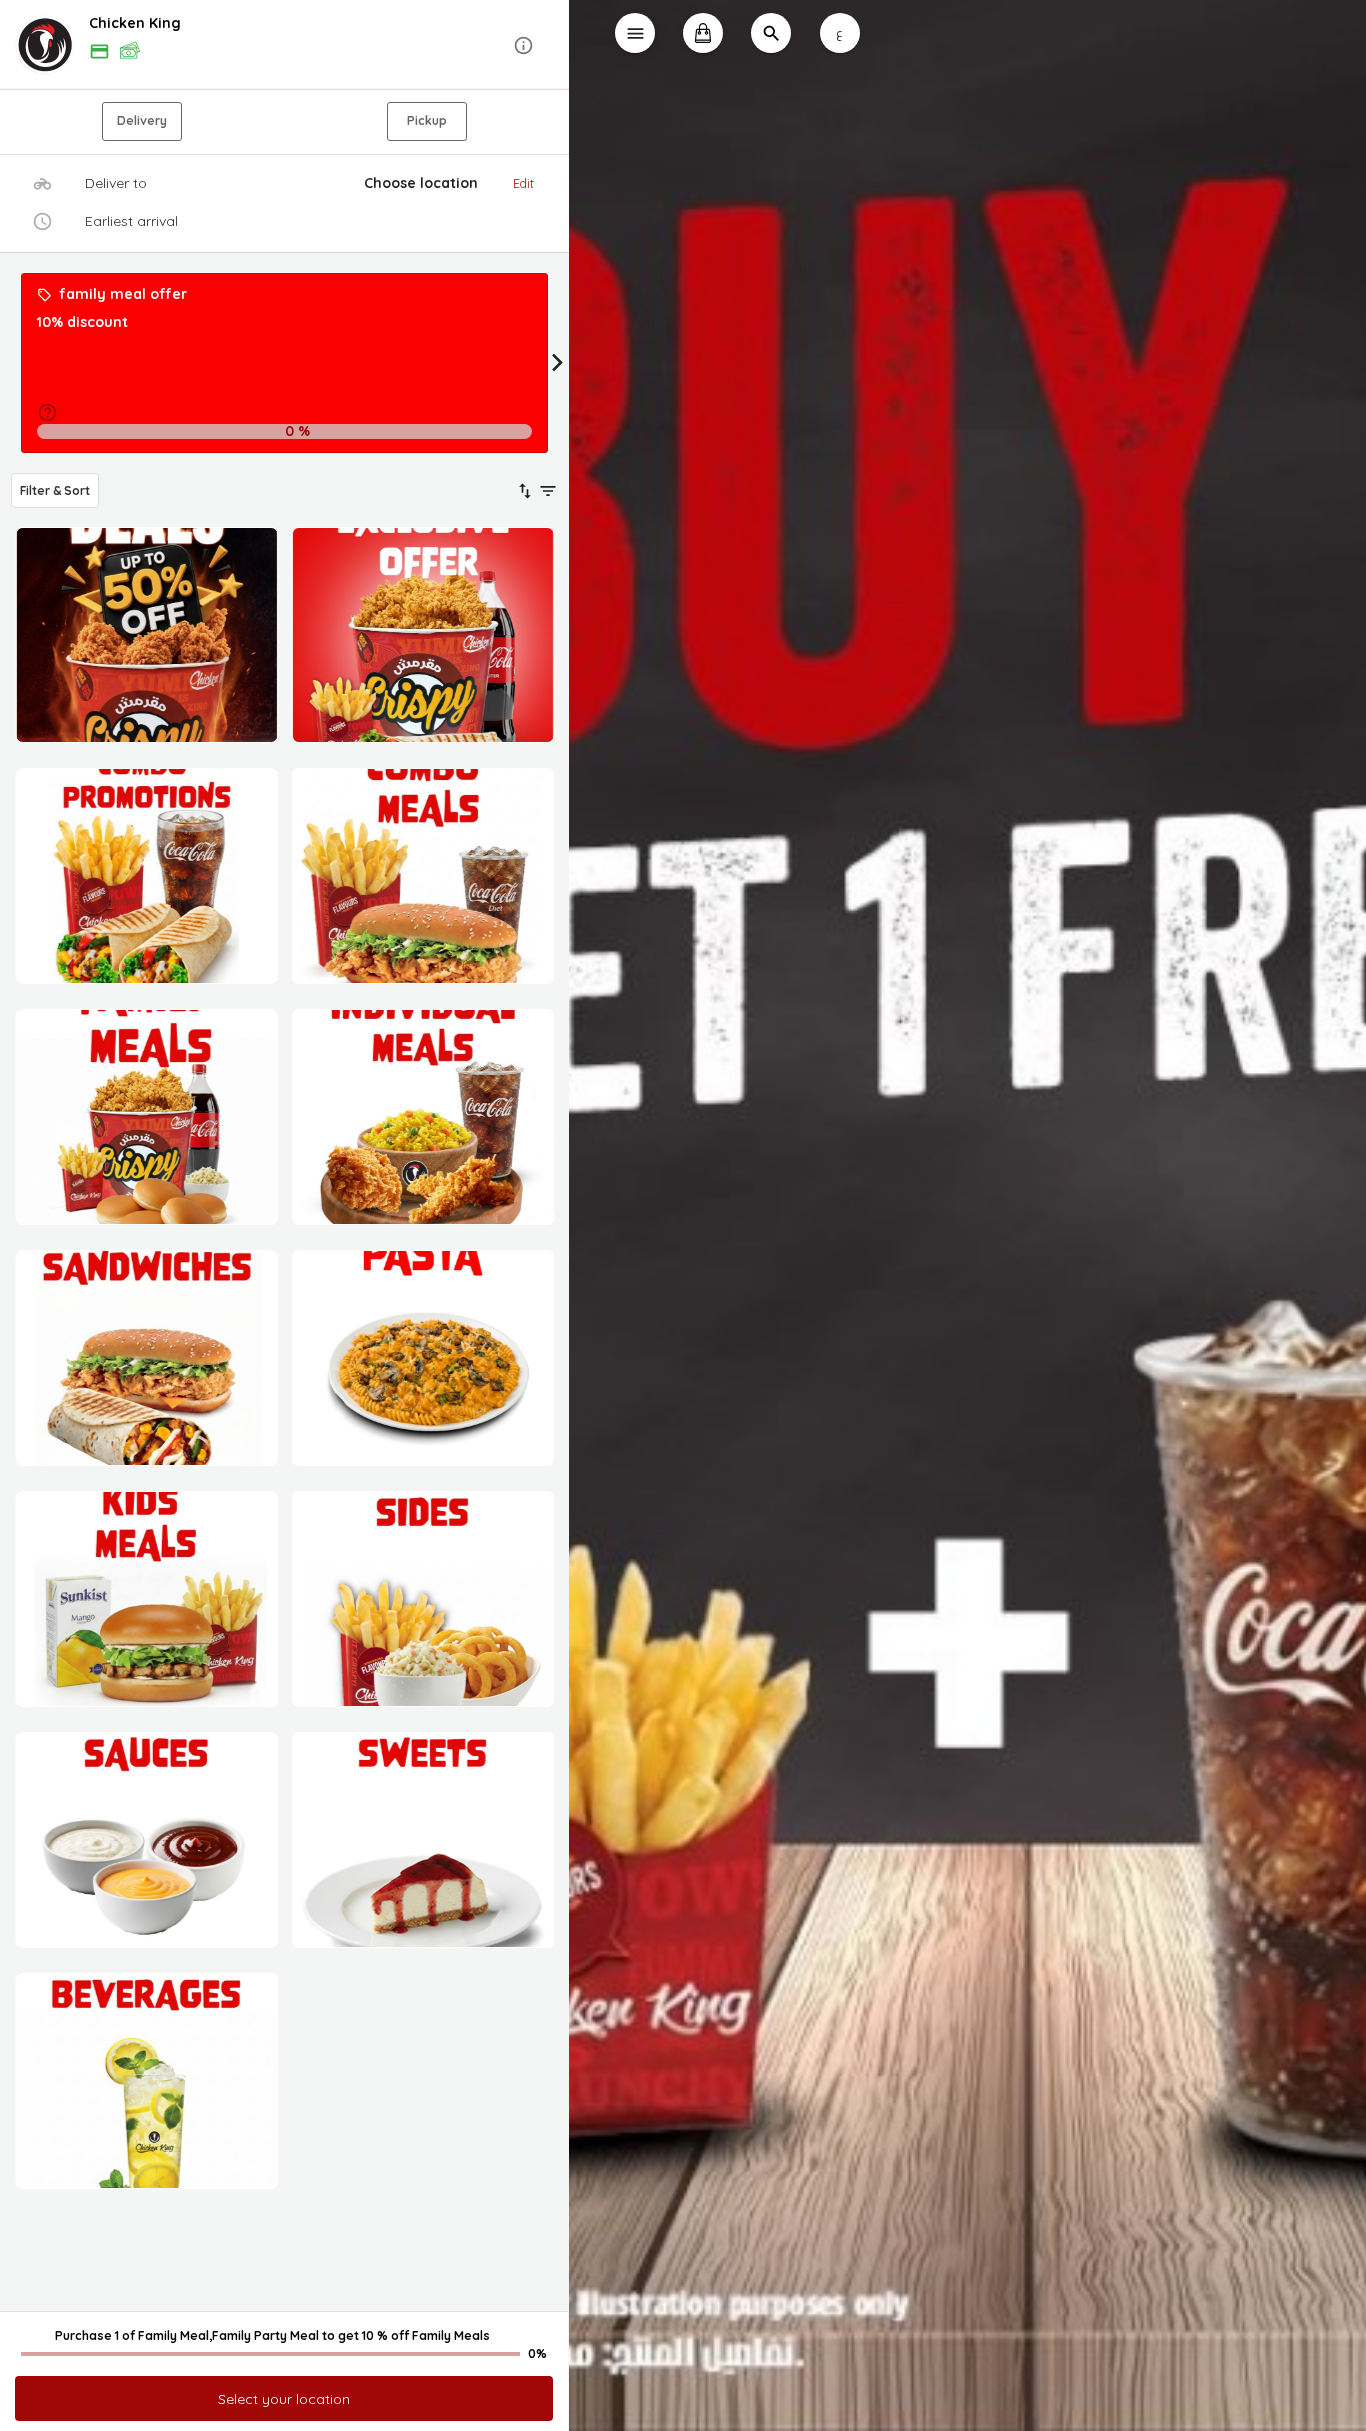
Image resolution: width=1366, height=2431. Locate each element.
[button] (284, 45)
